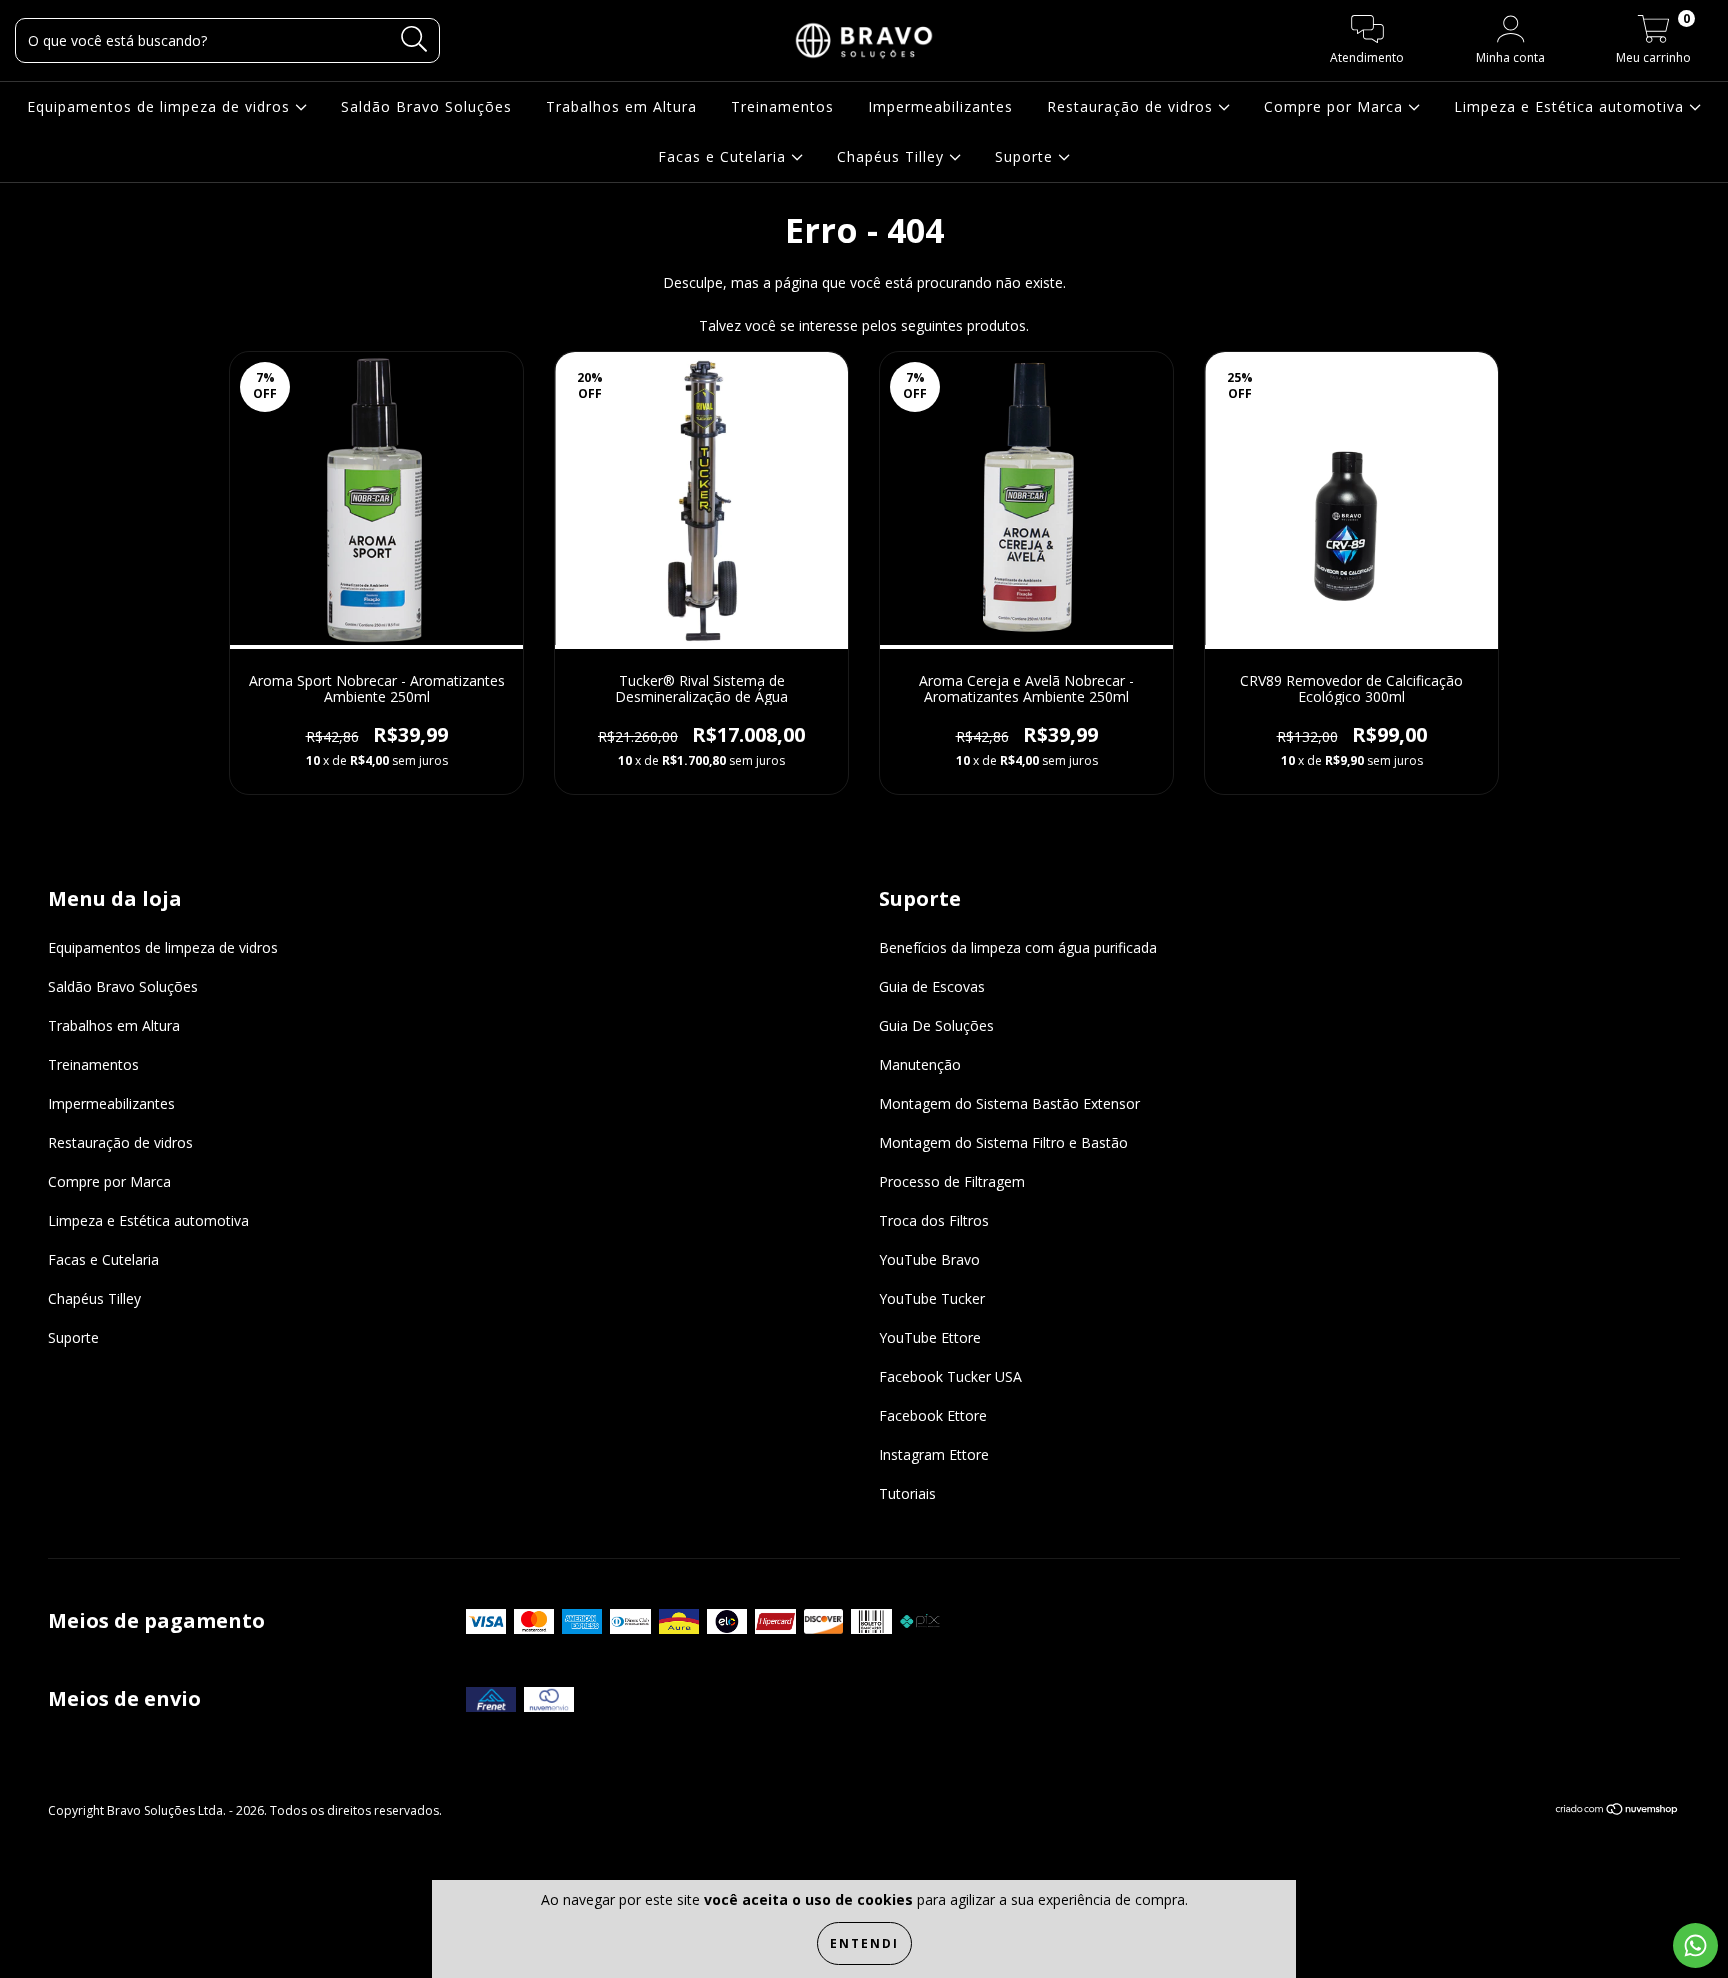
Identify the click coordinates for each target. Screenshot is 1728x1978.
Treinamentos (782, 106)
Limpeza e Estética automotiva (1571, 106)
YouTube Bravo (929, 1259)
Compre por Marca (1336, 106)
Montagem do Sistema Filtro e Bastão (1003, 1142)
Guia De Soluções (936, 1025)
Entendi (864, 1943)
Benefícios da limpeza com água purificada (1018, 947)
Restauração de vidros (1132, 106)
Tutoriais (907, 1493)
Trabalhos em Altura (621, 106)
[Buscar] (414, 39)
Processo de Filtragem (952, 1181)
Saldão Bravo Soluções (426, 106)
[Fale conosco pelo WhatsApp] (1695, 1945)
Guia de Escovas (932, 986)
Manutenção (920, 1064)
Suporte (1026, 156)
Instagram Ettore (934, 1454)
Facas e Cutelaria (724, 156)
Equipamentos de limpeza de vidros (161, 106)
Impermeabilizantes (940, 106)
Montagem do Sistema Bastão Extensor (1009, 1103)
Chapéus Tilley (893, 156)
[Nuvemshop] (1617, 1811)
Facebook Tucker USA (950, 1376)
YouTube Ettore (930, 1337)
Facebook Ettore (933, 1415)
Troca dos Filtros (934, 1220)
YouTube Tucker (932, 1298)
